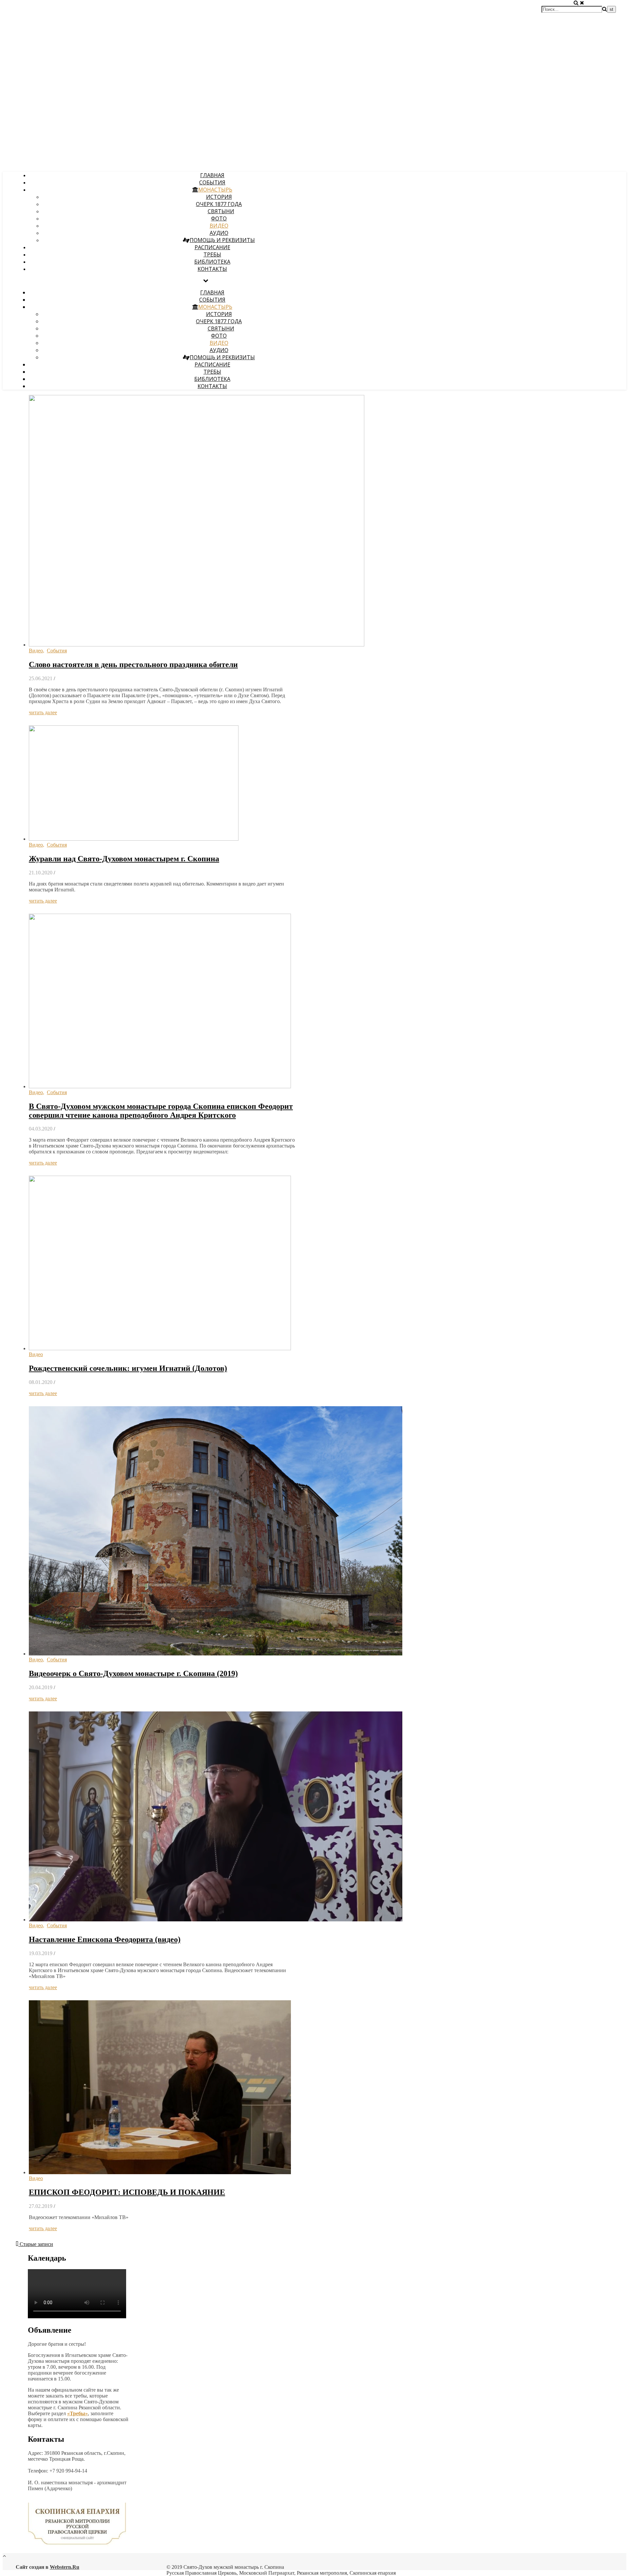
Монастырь (215, 190)
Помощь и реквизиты (222, 240)
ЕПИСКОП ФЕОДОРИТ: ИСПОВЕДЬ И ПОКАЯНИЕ (127, 2192)
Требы (212, 254)
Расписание (212, 247)
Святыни (221, 211)
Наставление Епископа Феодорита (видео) (105, 1939)
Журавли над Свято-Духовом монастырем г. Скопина (124, 859)
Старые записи (36, 2244)
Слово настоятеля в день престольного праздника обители (133, 664)
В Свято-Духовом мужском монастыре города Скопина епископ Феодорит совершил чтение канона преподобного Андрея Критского (161, 1111)
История (219, 197)
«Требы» (77, 2413)
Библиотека (212, 262)
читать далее (43, 712)
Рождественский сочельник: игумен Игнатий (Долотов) (128, 1368)
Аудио (219, 233)
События (212, 182)
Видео (219, 226)
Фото (219, 218)
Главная (212, 175)
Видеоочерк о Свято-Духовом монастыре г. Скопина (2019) (133, 1673)
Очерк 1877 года (219, 204)
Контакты (212, 269)
